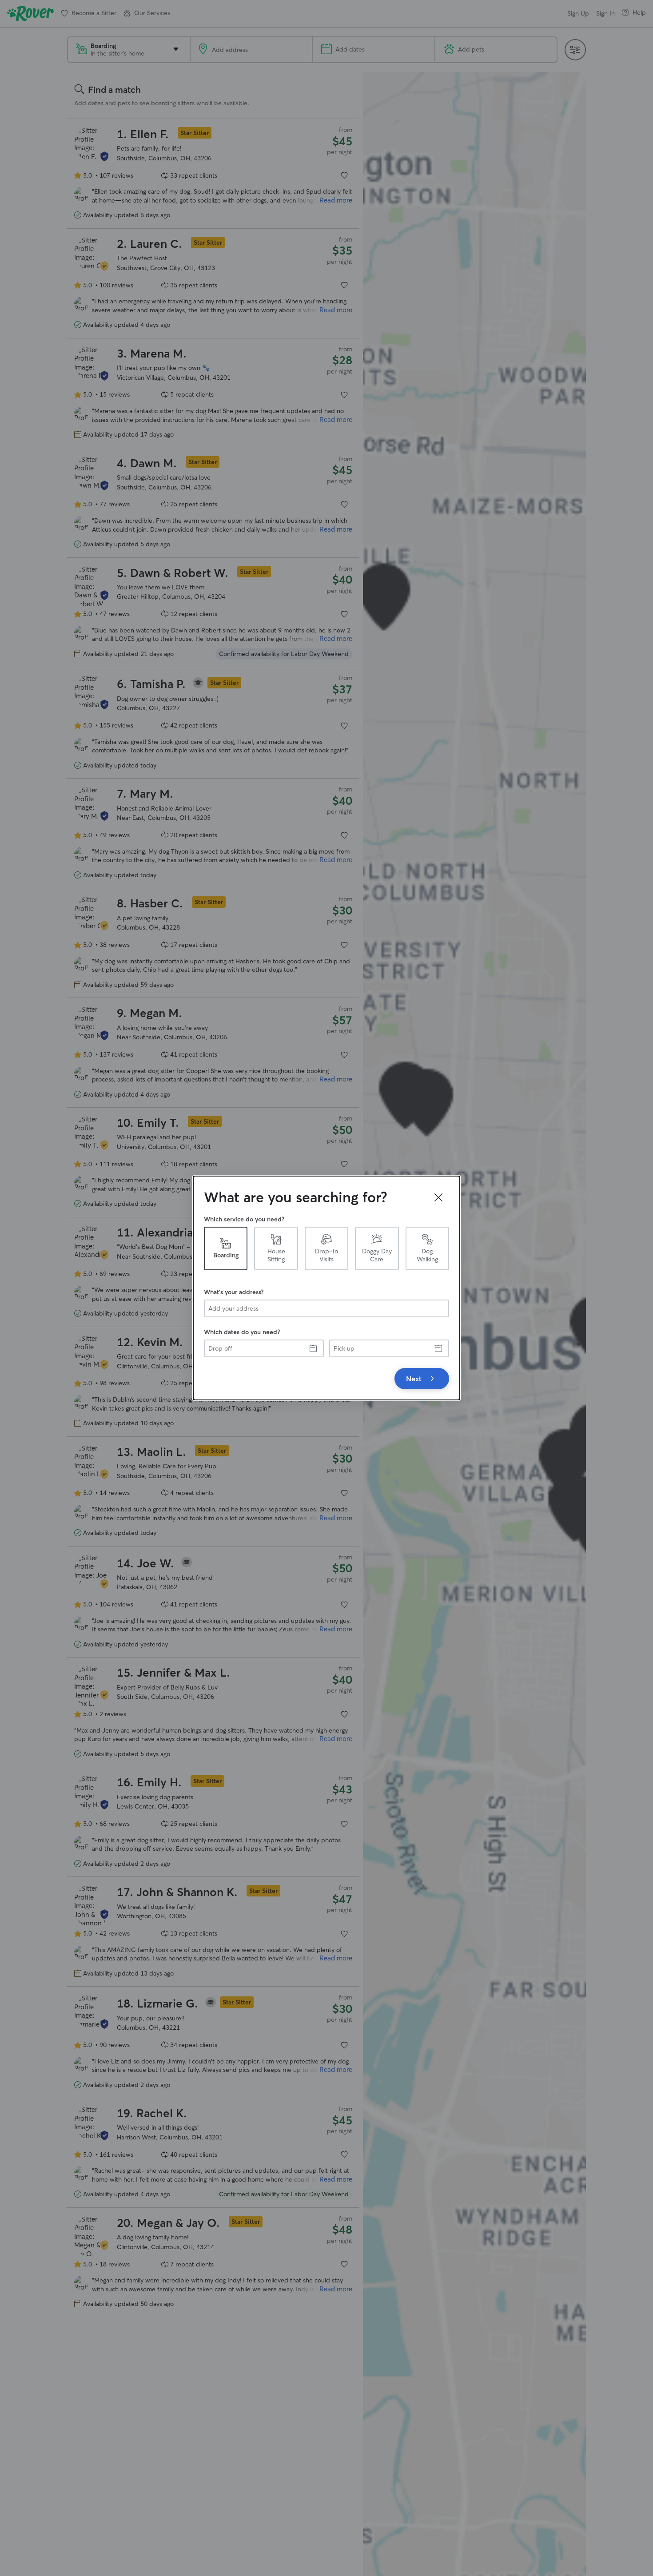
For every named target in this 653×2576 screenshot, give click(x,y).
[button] (438, 1197)
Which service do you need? (244, 1219)
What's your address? (234, 1292)
